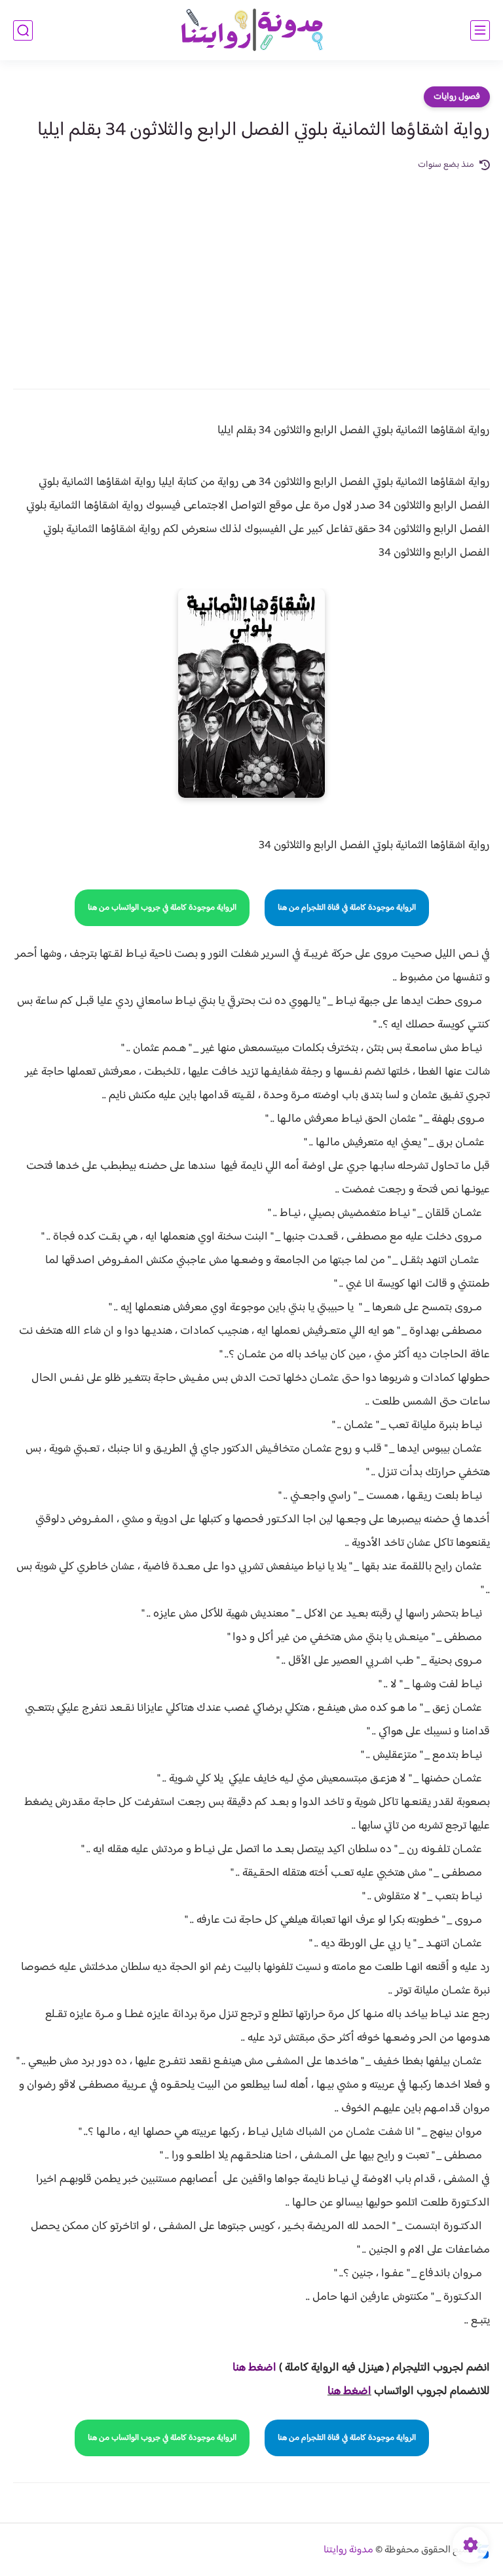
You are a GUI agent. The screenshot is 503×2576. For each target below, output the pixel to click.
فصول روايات (457, 97)
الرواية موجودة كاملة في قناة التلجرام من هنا (347, 908)
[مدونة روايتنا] (251, 30)
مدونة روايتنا (348, 2550)
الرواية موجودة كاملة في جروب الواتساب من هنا (162, 908)
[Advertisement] (251, 271)
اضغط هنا (349, 2391)
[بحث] (23, 30)
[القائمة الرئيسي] (480, 30)
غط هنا (248, 2368)
